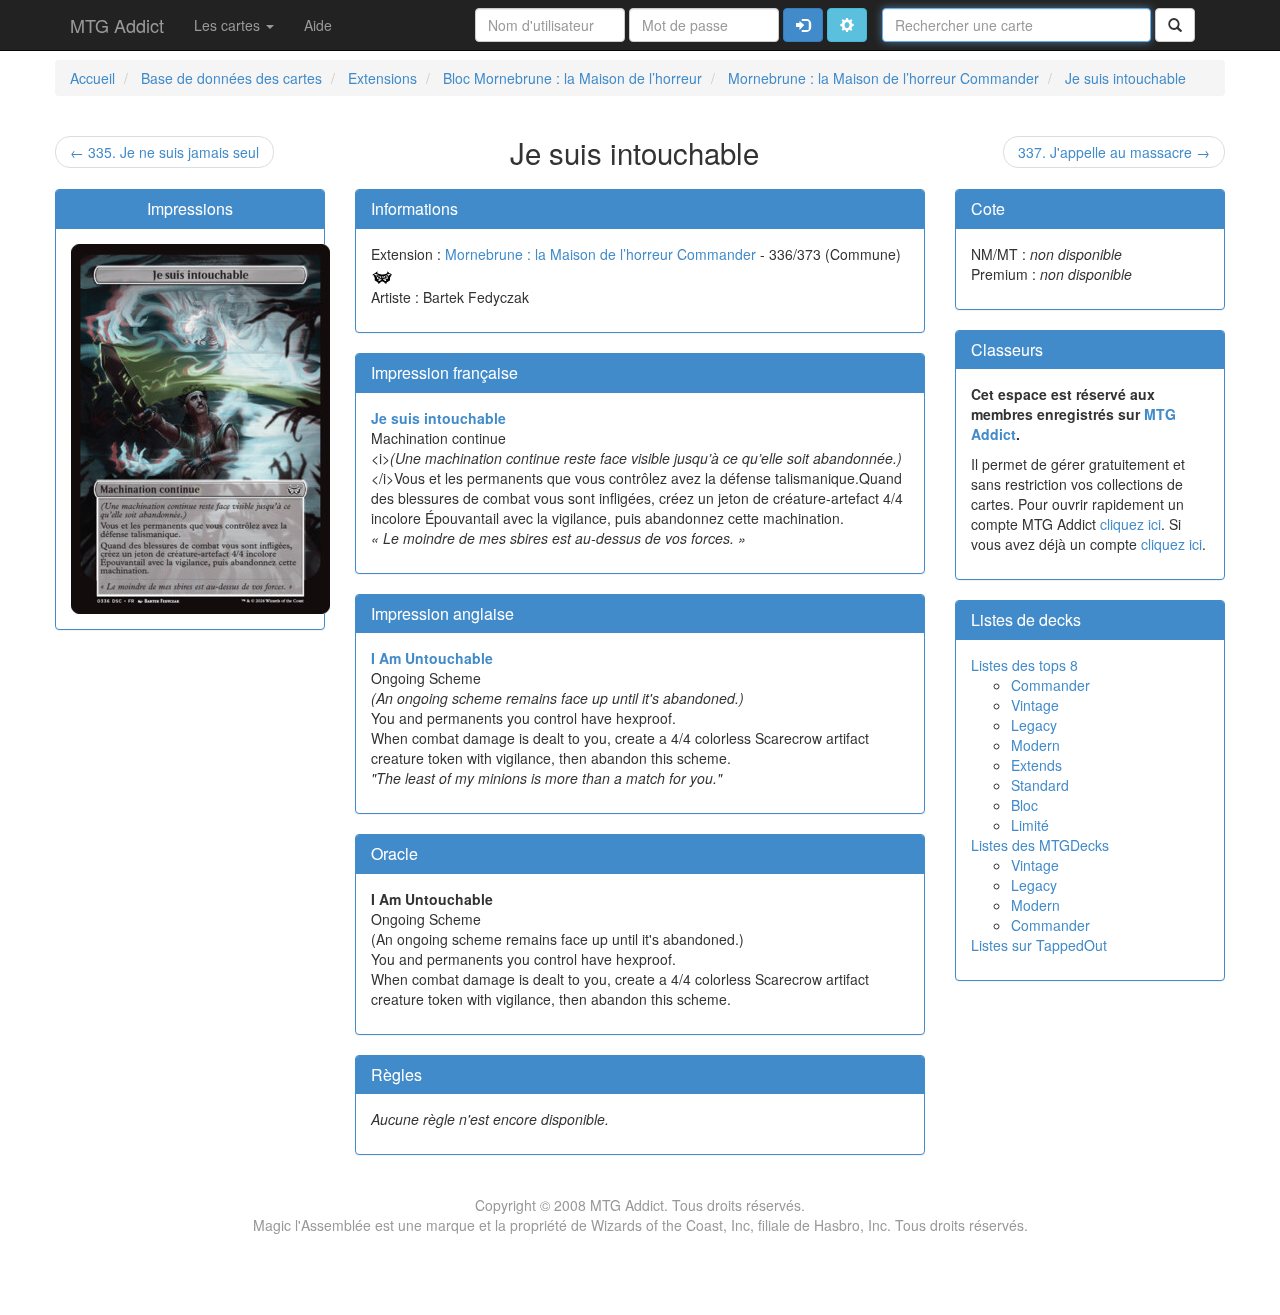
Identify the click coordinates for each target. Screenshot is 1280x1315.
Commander (1050, 685)
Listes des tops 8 (1024, 665)
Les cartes (229, 25)
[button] (847, 25)
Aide (318, 25)
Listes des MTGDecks (1040, 845)
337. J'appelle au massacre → (1114, 152)
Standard (1040, 785)
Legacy (1034, 725)
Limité (1030, 825)
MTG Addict (117, 25)
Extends (1036, 765)
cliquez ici (1130, 524)
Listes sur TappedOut (1039, 945)
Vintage (1035, 705)
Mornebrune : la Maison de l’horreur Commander (600, 254)
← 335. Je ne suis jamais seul (164, 152)
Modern (1035, 745)
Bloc (1024, 805)
